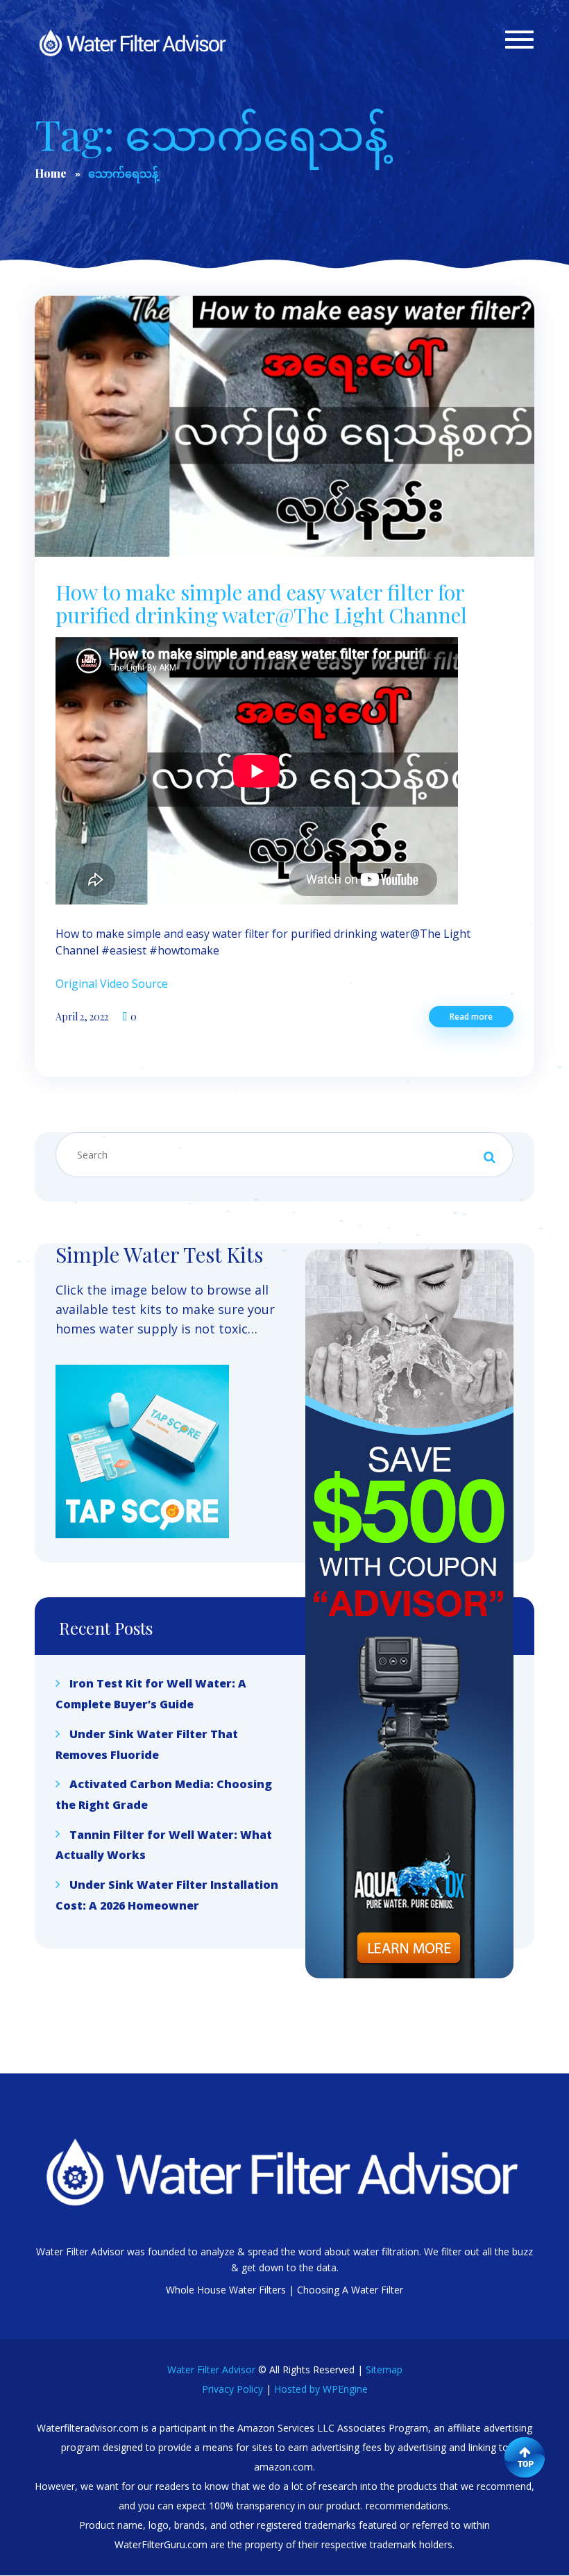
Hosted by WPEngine (321, 2389)
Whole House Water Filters (226, 2290)
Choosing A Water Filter (350, 2290)
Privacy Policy (232, 2389)
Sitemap (384, 2369)
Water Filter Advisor (211, 2369)
